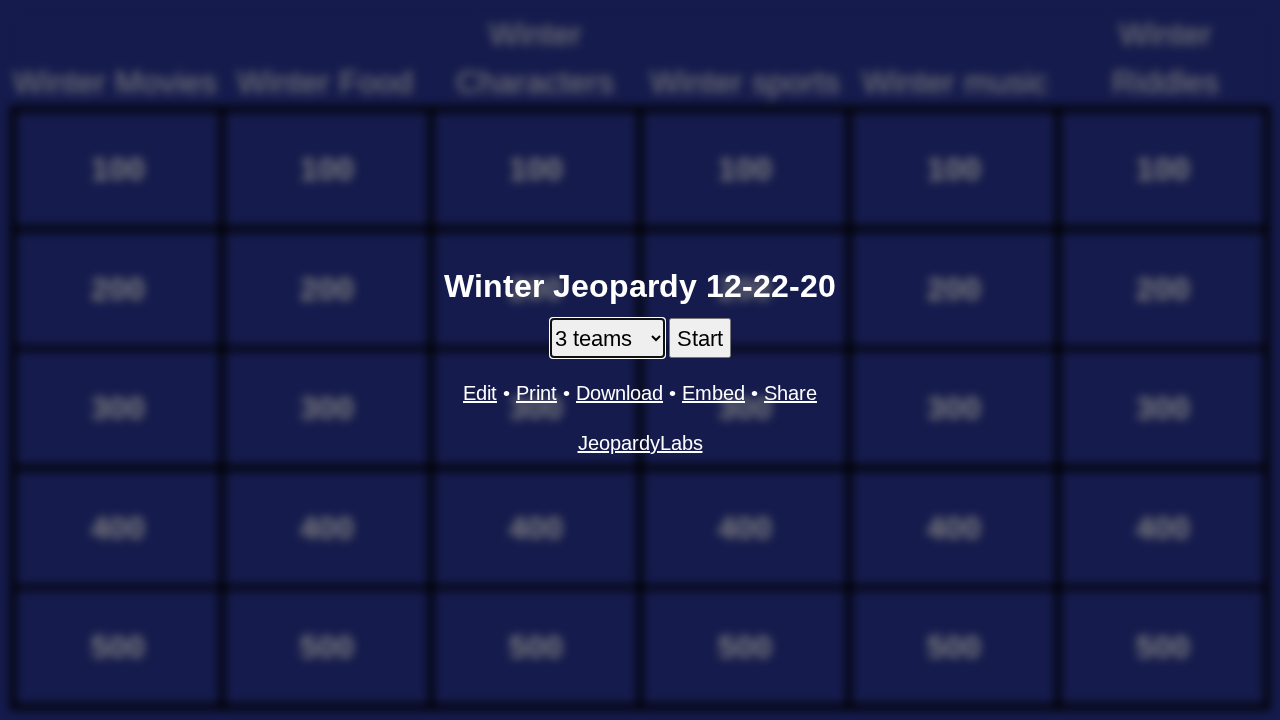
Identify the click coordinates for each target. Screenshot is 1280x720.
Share (790, 393)
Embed (713, 393)
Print (536, 393)
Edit (480, 393)
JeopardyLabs (640, 443)
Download (619, 393)
